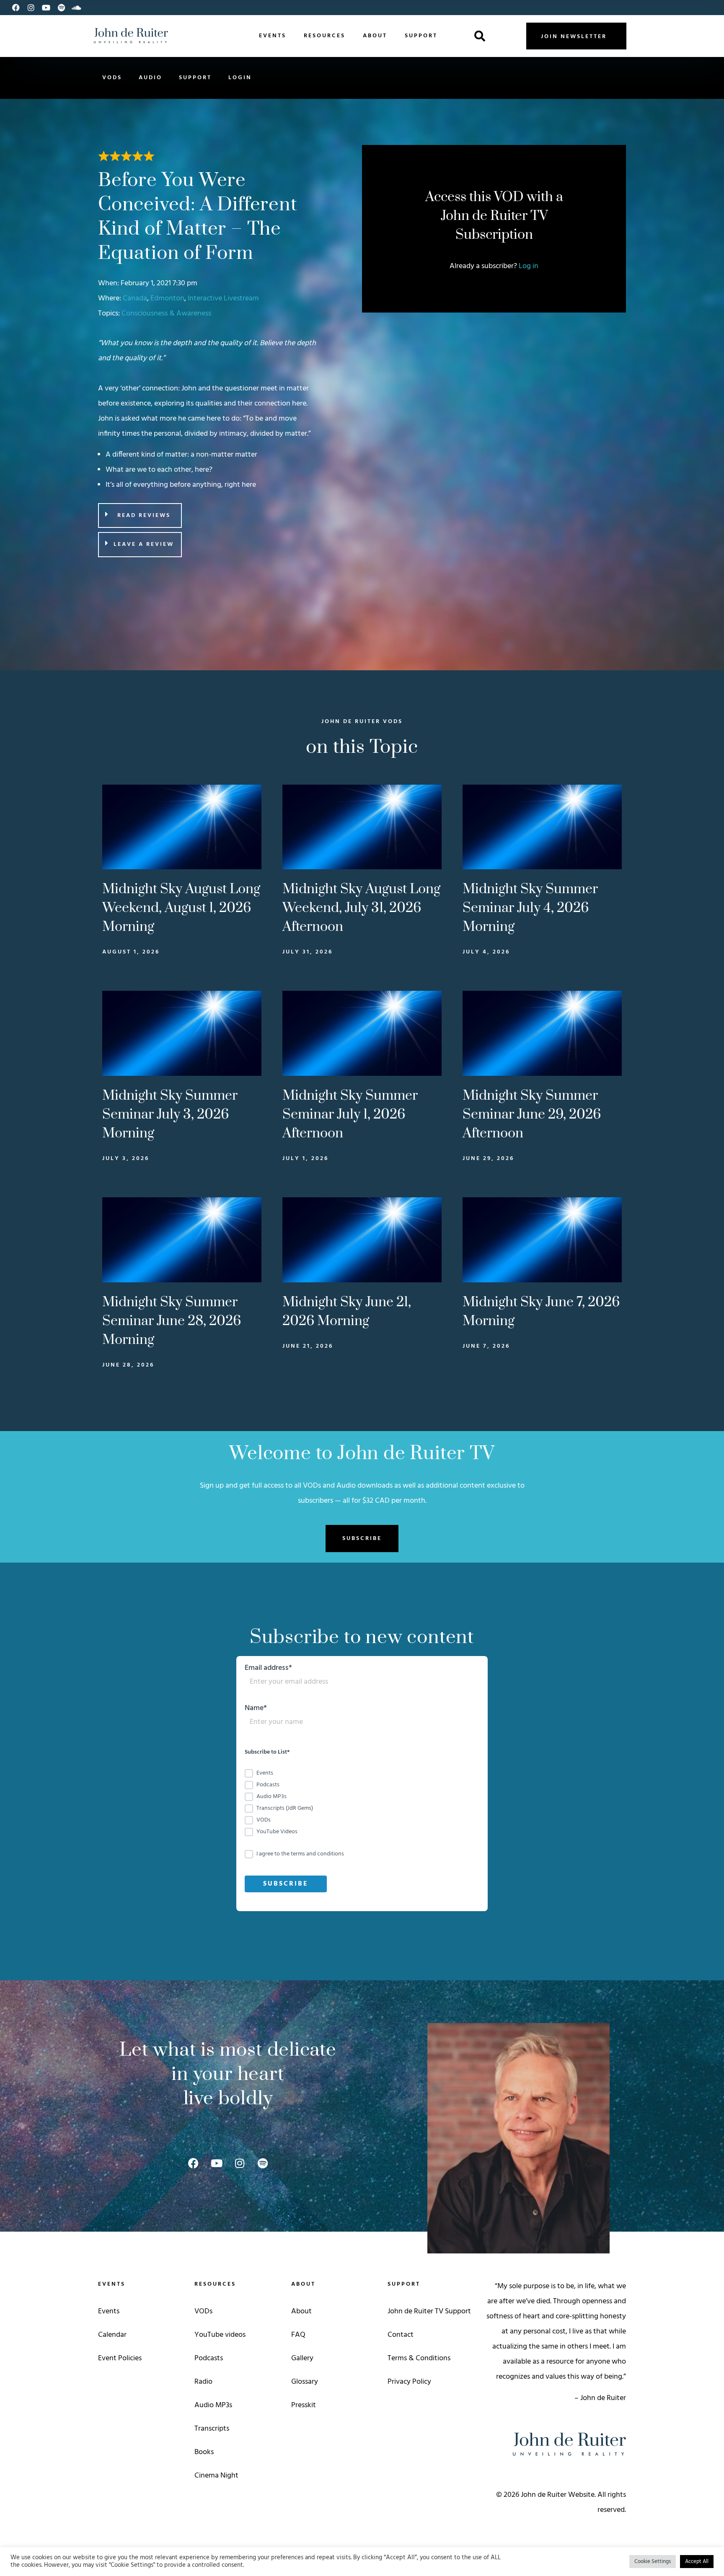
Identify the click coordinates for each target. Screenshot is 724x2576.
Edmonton (167, 298)
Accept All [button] (697, 2562)
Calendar (112, 2335)
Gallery (302, 2358)
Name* (256, 1709)
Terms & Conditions (419, 2358)
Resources (325, 36)
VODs (112, 78)
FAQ (298, 2335)
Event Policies (120, 2358)
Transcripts (212, 2429)
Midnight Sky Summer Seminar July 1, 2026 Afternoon (350, 1115)
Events (273, 36)
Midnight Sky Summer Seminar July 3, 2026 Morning (170, 1115)
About (375, 36)
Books (204, 2452)
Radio (203, 2382)
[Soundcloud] (76, 8)
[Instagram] (31, 8)
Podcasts (209, 2358)
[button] (480, 36)
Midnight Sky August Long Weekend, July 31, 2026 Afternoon (361, 908)
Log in (529, 266)
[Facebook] (16, 8)
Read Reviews (144, 515)
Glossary (305, 2382)
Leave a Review (144, 544)
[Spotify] (61, 8)
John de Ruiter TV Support (429, 2311)
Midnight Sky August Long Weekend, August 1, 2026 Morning (181, 908)
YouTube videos (220, 2335)
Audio (150, 78)
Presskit (304, 2405)
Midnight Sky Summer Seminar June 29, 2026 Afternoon (532, 1115)
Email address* (268, 1669)
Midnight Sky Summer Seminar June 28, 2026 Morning (172, 1321)
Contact (401, 2335)
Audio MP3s (213, 2405)
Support (421, 36)
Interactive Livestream (223, 298)
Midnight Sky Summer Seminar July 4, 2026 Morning (530, 908)
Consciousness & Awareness (166, 314)
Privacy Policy (409, 2382)
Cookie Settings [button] (653, 2562)
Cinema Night (216, 2476)
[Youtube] (46, 8)
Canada (135, 298)
